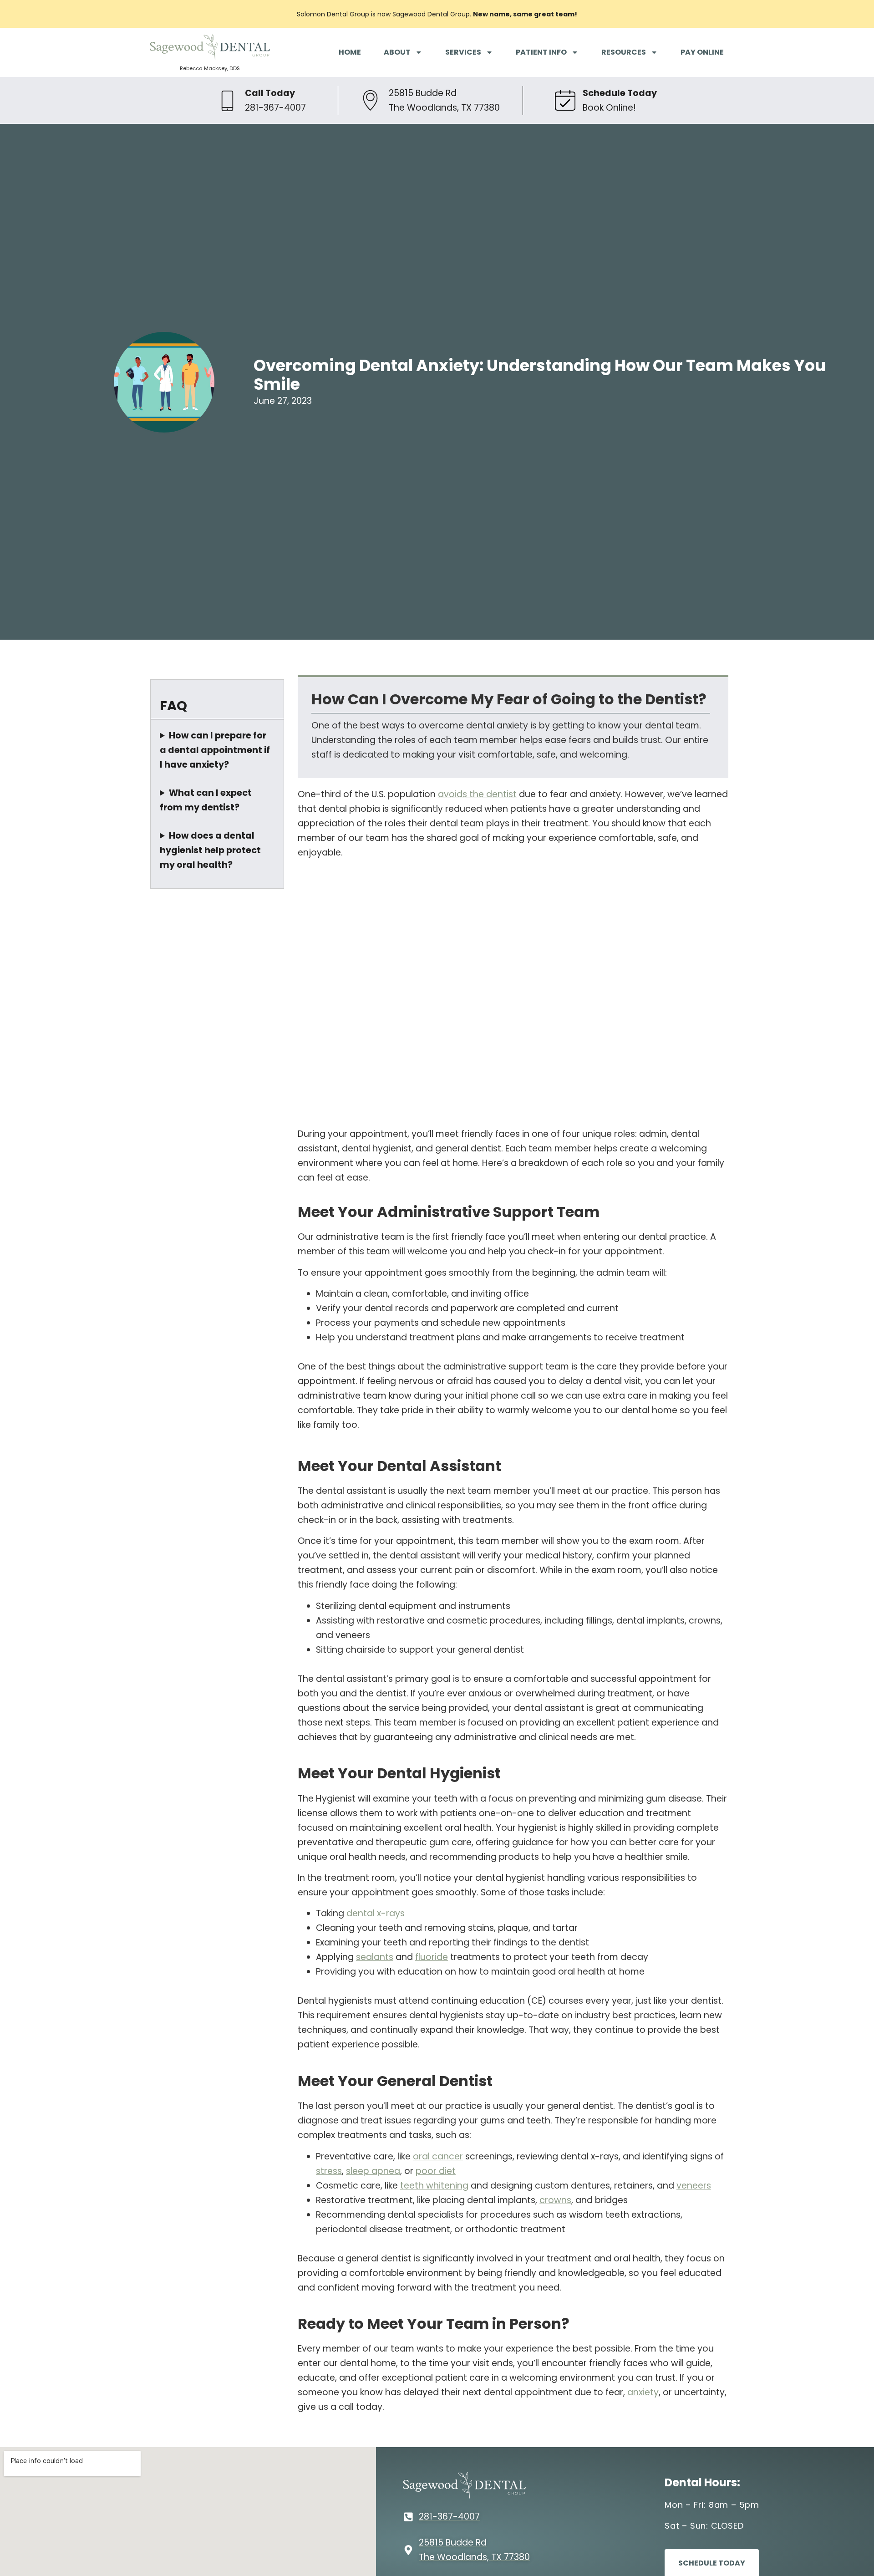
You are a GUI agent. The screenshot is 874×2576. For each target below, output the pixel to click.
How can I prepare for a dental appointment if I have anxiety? (215, 750)
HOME (350, 52)
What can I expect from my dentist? (206, 800)
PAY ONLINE (702, 52)
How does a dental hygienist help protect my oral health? (210, 850)
